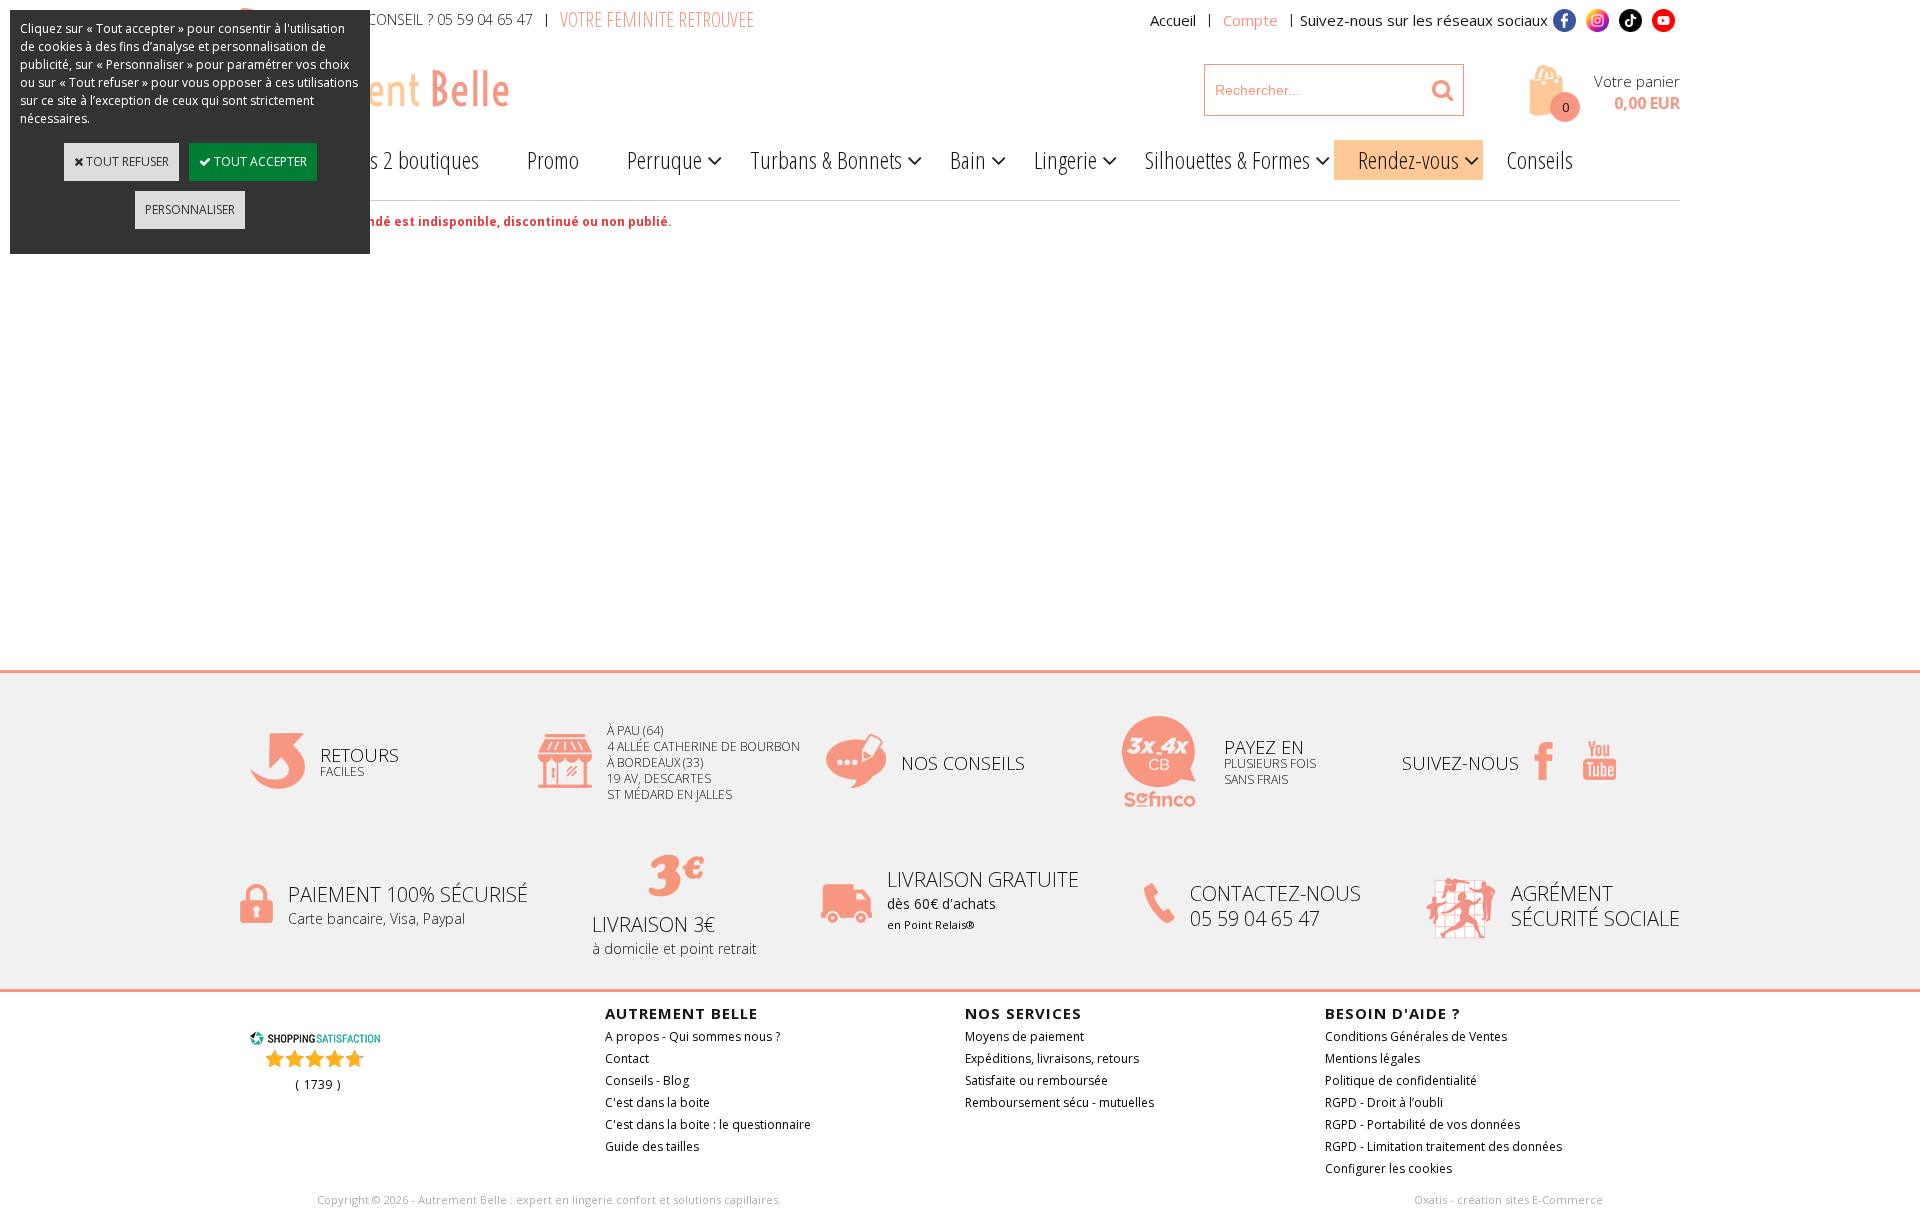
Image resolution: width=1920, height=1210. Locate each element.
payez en (1266, 747)
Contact (627, 1058)
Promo (553, 159)
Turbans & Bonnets (826, 159)
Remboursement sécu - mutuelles (1059, 1102)
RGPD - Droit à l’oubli (1384, 1102)
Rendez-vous (1408, 159)
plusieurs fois (1271, 763)
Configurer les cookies (1388, 1168)
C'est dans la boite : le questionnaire (708, 1124)
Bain (968, 159)
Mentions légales (1372, 1058)
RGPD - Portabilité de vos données (1422, 1124)
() (317, 1084)
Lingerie (1065, 159)
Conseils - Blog (647, 1080)
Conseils (1540, 159)
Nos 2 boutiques (413, 159)
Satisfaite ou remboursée (1036, 1080)
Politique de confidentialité (1401, 1080)
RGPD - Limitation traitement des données (1443, 1146)
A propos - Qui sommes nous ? (692, 1036)
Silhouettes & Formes (1227, 159)
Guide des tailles (652, 1146)
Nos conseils (963, 763)
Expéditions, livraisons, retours (1052, 1058)
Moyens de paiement (1024, 1036)
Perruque (664, 159)
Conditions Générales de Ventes (1416, 1036)
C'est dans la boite (657, 1102)
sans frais (1256, 779)
